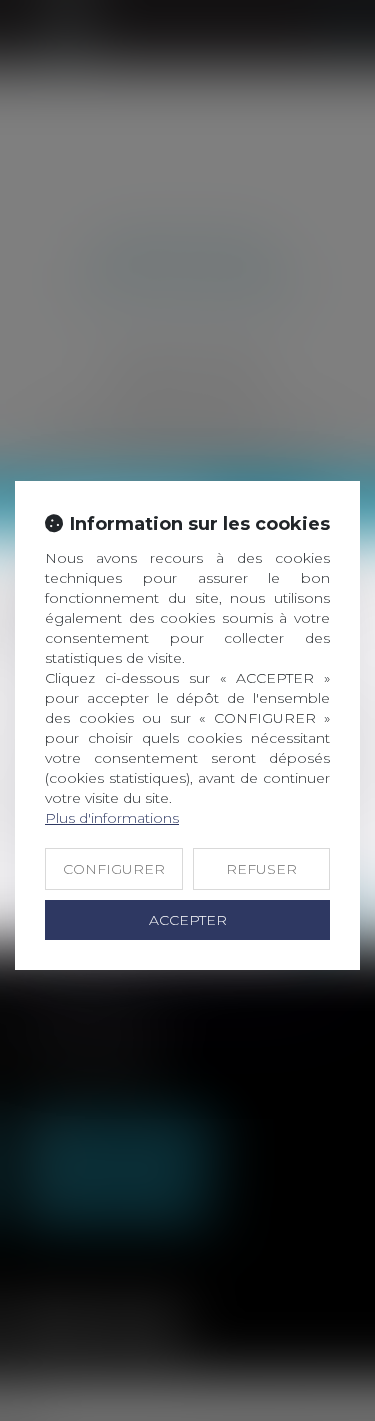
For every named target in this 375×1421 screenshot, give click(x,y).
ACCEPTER (188, 920)
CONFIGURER (114, 869)
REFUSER (261, 869)
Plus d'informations (112, 818)
